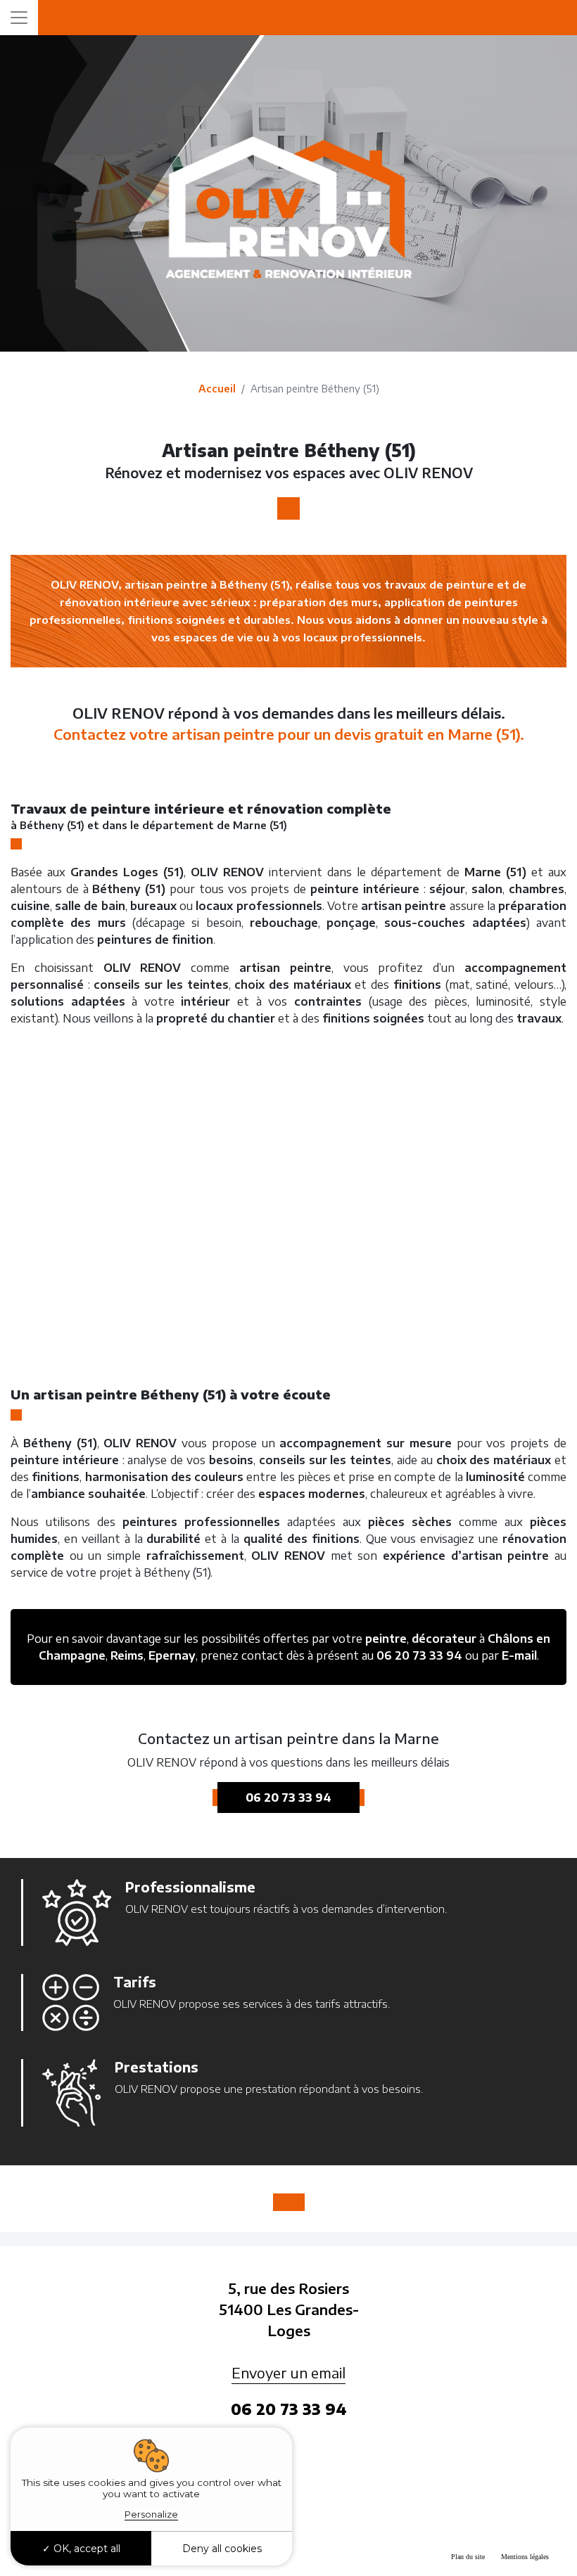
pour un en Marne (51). (289, 734)
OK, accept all (85, 2549)
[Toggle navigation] (19, 18)
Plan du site (468, 2557)
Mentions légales (525, 2557)
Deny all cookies (222, 2549)
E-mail (519, 1655)
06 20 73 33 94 (419, 1655)
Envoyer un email (288, 2372)
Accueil (217, 389)
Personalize (151, 2514)
